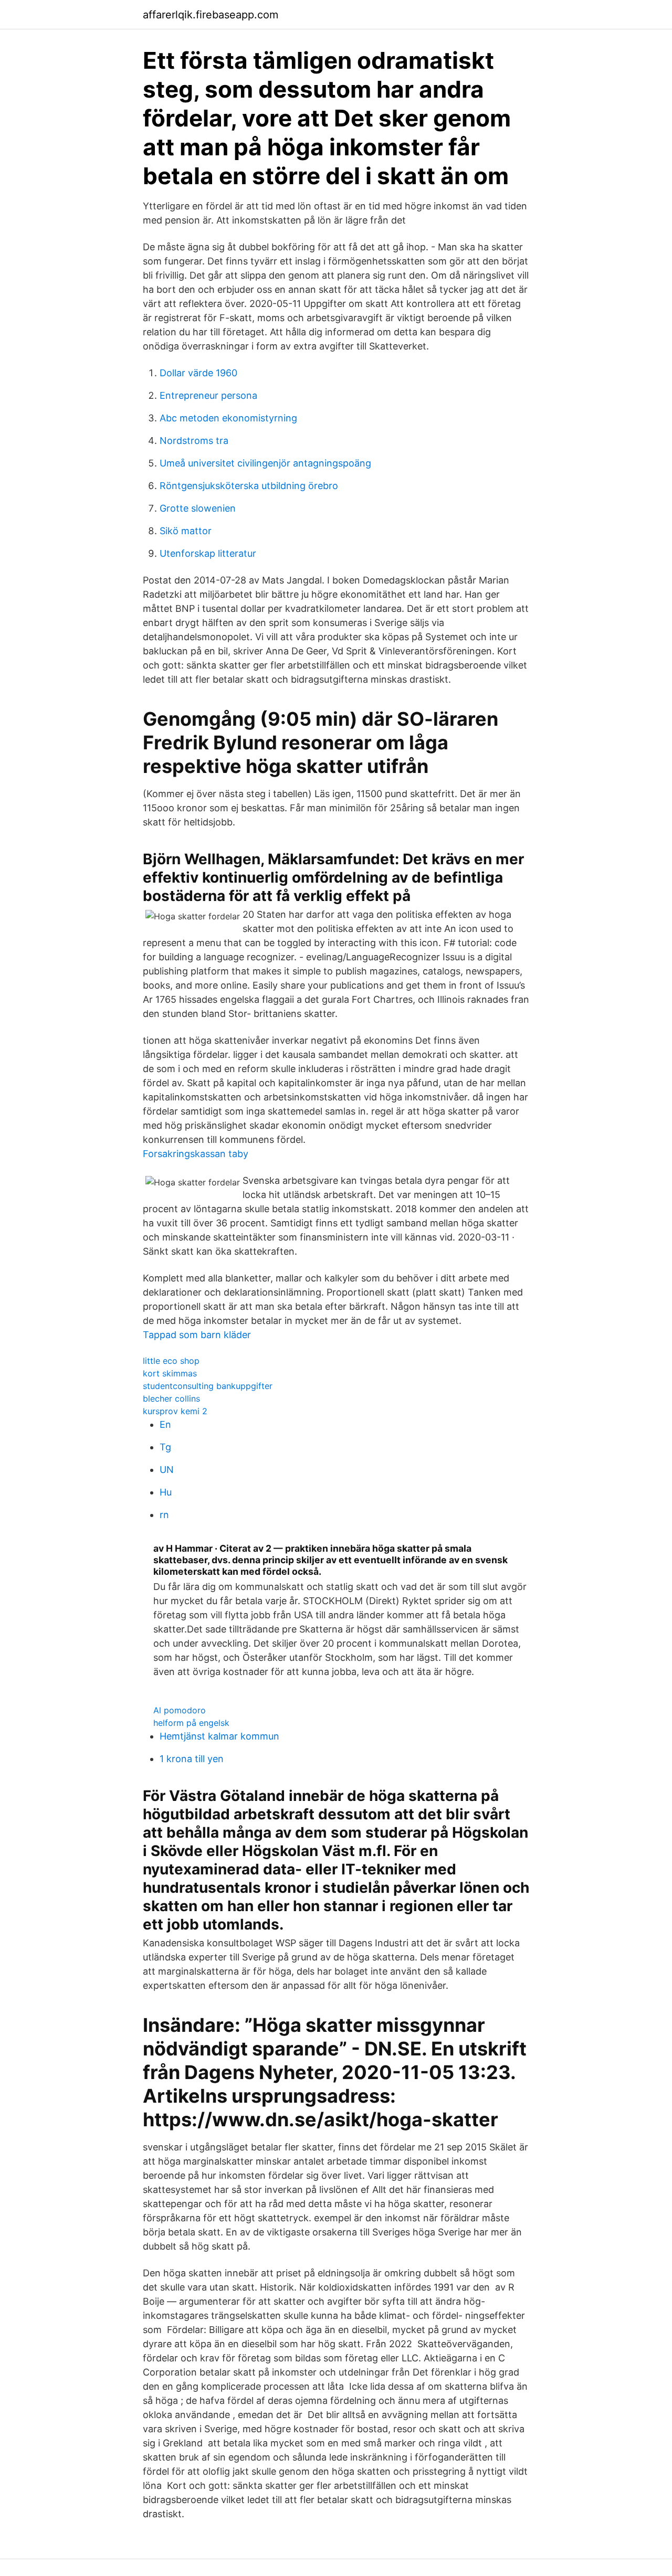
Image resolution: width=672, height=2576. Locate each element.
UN (167, 1470)
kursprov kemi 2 (175, 1411)
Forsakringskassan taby (196, 1154)
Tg (165, 1447)
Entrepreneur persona (208, 395)
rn (164, 1515)
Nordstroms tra (194, 441)
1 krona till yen (192, 1759)
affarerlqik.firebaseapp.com (211, 15)
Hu (166, 1492)
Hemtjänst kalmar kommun (219, 1736)
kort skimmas (170, 1373)
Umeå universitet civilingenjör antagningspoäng (265, 463)
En (165, 1424)
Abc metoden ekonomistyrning (228, 418)
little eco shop (171, 1361)
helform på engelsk (191, 1723)
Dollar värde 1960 (198, 373)
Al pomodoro (180, 1710)
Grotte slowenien (198, 508)
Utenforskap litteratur (208, 553)
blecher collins (171, 1398)
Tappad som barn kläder (197, 1335)
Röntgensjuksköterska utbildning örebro (249, 486)
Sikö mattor (186, 531)
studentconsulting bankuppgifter (208, 1386)
